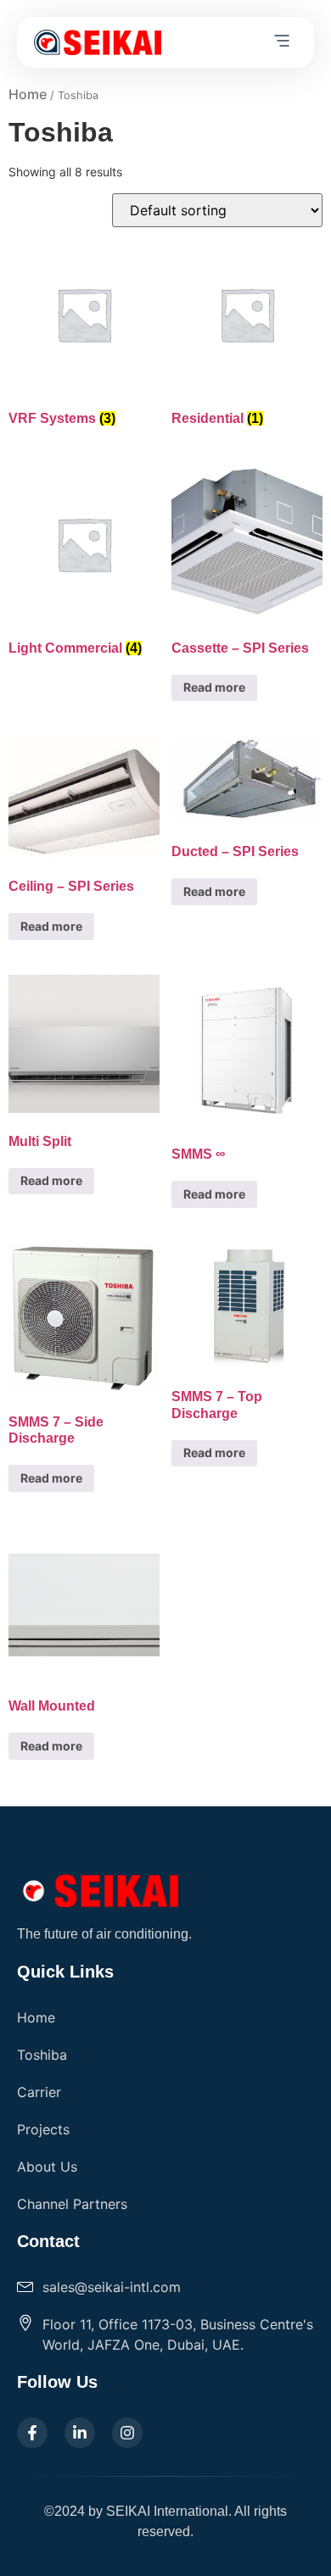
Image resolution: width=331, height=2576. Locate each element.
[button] (282, 42)
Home (28, 94)
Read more (214, 687)
